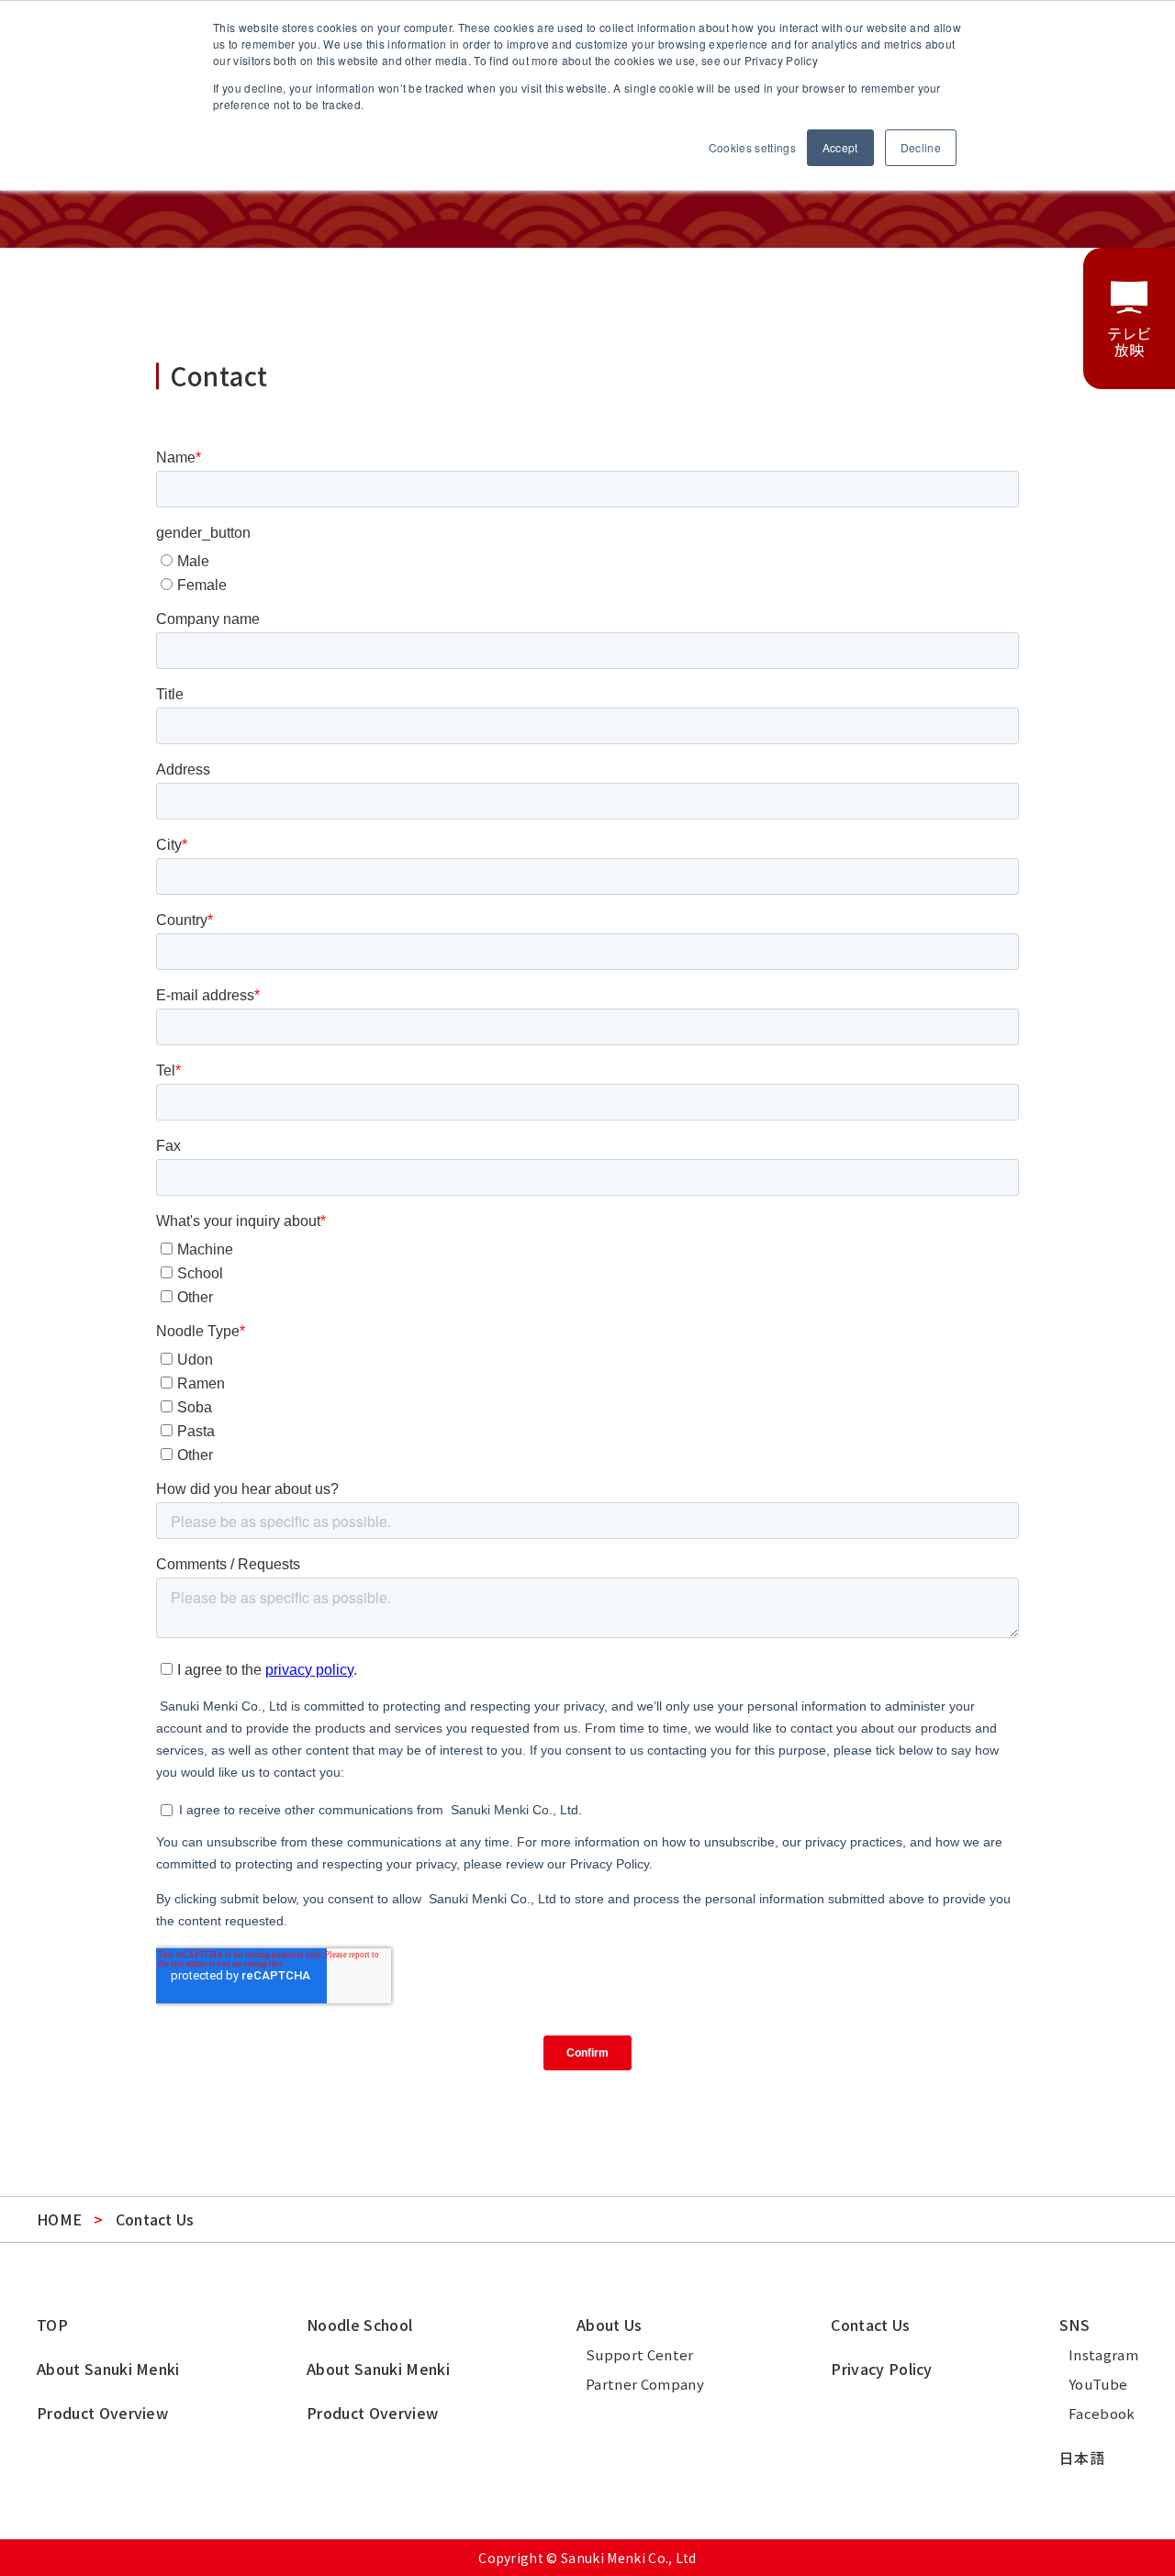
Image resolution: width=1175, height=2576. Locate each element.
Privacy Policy (881, 2369)
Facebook (1102, 2413)
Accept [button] (840, 147)
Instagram (1103, 2354)
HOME (59, 2219)
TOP (52, 2325)
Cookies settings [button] (752, 147)
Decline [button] (921, 147)
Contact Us (870, 2325)
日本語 (1082, 2458)
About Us (610, 2325)
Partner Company (645, 2384)
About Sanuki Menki (108, 2369)
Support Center (639, 2354)
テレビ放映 (1130, 341)
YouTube (1098, 2384)
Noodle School (359, 2325)
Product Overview (102, 2413)
